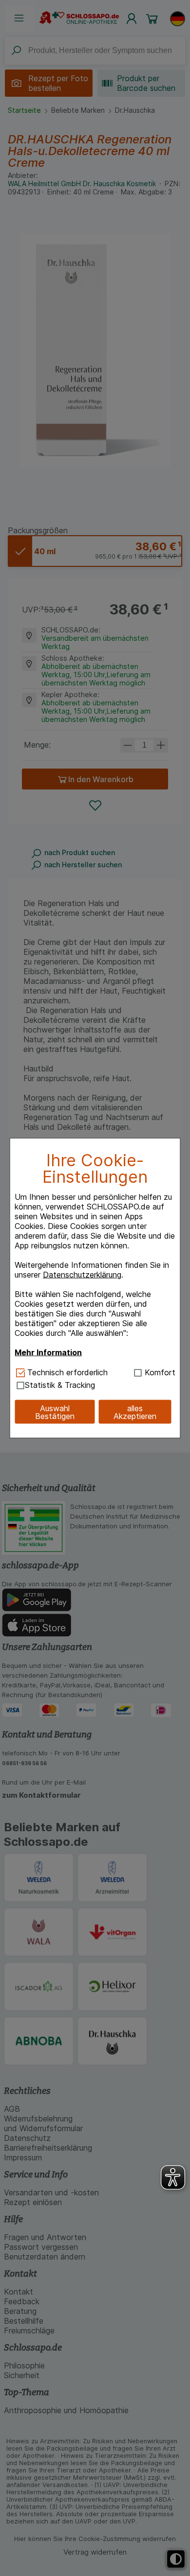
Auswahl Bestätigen (55, 1412)
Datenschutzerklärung (82, 1275)
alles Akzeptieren (135, 1412)
